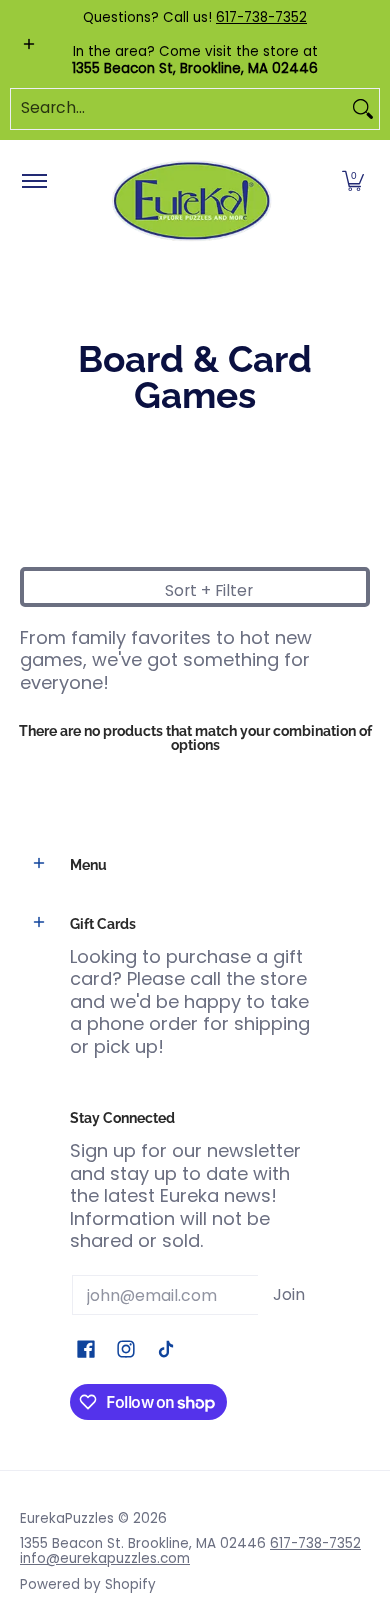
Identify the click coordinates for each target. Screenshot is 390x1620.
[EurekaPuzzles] (192, 201)
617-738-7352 (261, 17)
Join (289, 1294)
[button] (353, 182)
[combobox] (179, 109)
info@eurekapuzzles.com (105, 1558)
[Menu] (33, 182)
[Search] (363, 109)
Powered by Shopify (88, 1584)
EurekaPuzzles (67, 1518)
